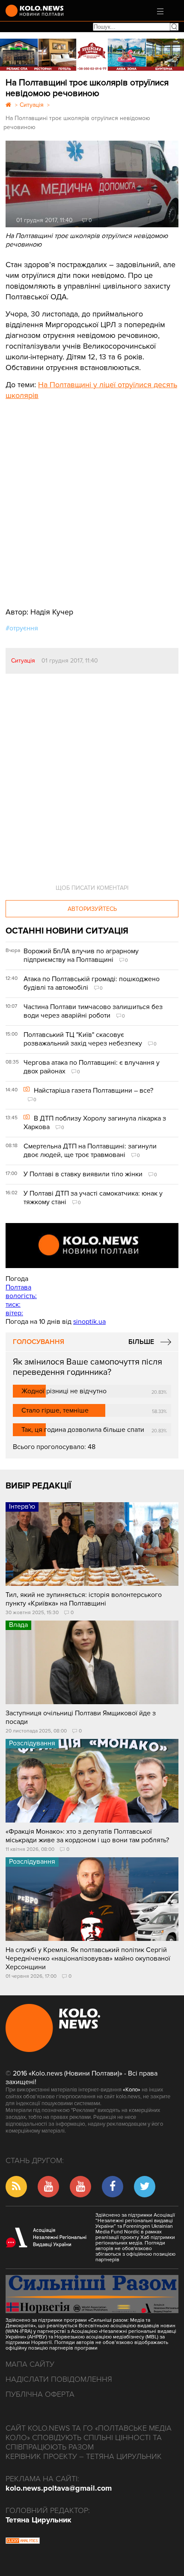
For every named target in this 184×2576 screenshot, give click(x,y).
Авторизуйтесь (92, 909)
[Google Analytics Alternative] (23, 2542)
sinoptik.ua (89, 1322)
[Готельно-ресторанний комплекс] (92, 55)
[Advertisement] (70, 497)
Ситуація (23, 661)
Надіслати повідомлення (59, 2379)
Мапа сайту (30, 2364)
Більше (141, 1342)
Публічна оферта (40, 2394)
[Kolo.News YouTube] (92, 1246)
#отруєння (22, 628)
